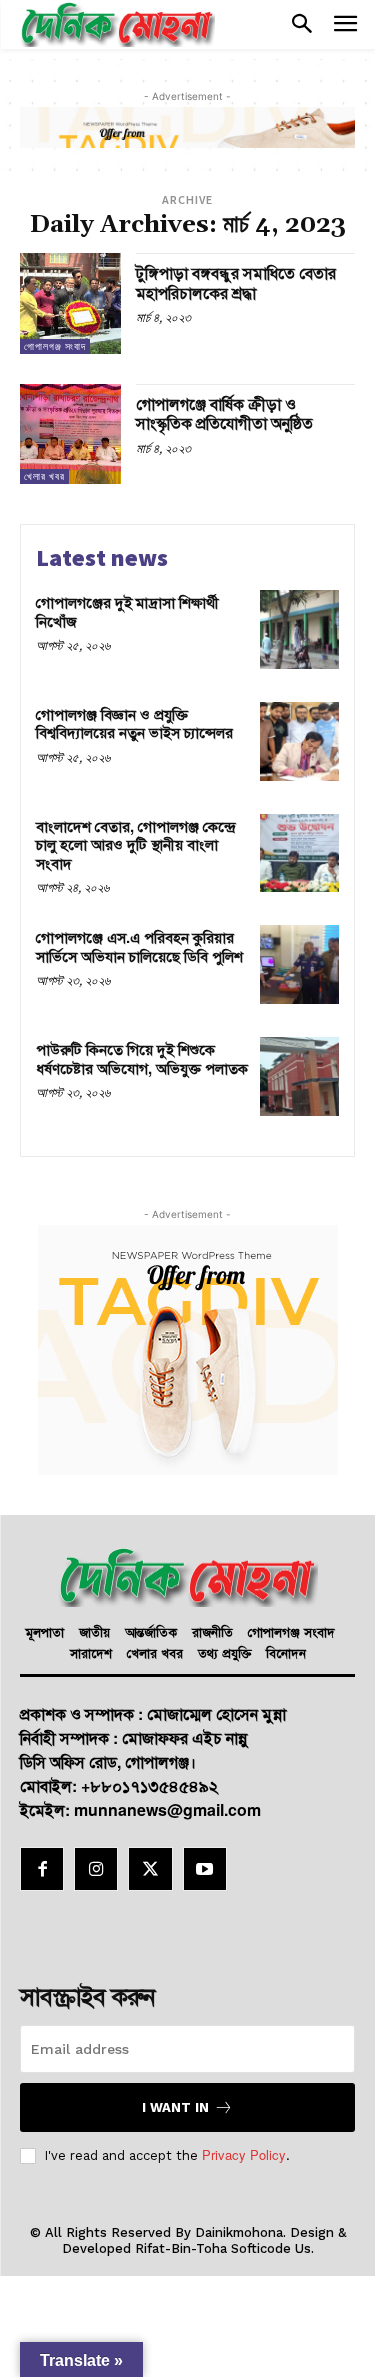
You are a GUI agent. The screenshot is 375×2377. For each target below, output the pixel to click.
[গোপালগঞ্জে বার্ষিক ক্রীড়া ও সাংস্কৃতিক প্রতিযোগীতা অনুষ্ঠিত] (70, 434)
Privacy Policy (244, 2154)
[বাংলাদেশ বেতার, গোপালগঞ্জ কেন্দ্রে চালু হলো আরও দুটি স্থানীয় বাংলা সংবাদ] (299, 853)
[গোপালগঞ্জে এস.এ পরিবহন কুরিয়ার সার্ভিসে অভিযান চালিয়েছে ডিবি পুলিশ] (299, 964)
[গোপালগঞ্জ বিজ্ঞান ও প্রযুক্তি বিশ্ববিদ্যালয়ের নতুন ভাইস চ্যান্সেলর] (299, 741)
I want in (175, 2107)
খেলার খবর (44, 476)
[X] (150, 1869)
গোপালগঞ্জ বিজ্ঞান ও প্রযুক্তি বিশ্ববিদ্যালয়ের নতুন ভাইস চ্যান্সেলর (134, 723)
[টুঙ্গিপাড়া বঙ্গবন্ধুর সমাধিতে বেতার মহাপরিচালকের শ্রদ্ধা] (70, 303)
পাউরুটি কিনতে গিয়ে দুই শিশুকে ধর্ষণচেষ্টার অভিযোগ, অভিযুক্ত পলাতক (142, 1058)
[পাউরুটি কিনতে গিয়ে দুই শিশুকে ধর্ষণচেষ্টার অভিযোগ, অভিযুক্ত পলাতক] (299, 1076)
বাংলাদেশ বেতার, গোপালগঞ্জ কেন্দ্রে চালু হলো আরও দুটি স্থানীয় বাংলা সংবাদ (135, 844)
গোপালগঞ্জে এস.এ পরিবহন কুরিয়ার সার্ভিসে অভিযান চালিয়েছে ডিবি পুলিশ (139, 946)
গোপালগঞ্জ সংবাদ (55, 346)
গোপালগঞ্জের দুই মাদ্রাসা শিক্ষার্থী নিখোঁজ (127, 611)
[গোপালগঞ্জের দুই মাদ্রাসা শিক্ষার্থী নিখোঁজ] (299, 629)
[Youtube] (205, 1869)
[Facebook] (42, 1869)
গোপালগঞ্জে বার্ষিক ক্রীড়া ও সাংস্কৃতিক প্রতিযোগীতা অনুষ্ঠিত (224, 413)
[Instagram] (96, 1869)
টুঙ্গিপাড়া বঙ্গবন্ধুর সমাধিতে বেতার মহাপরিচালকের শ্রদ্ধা (236, 282)
